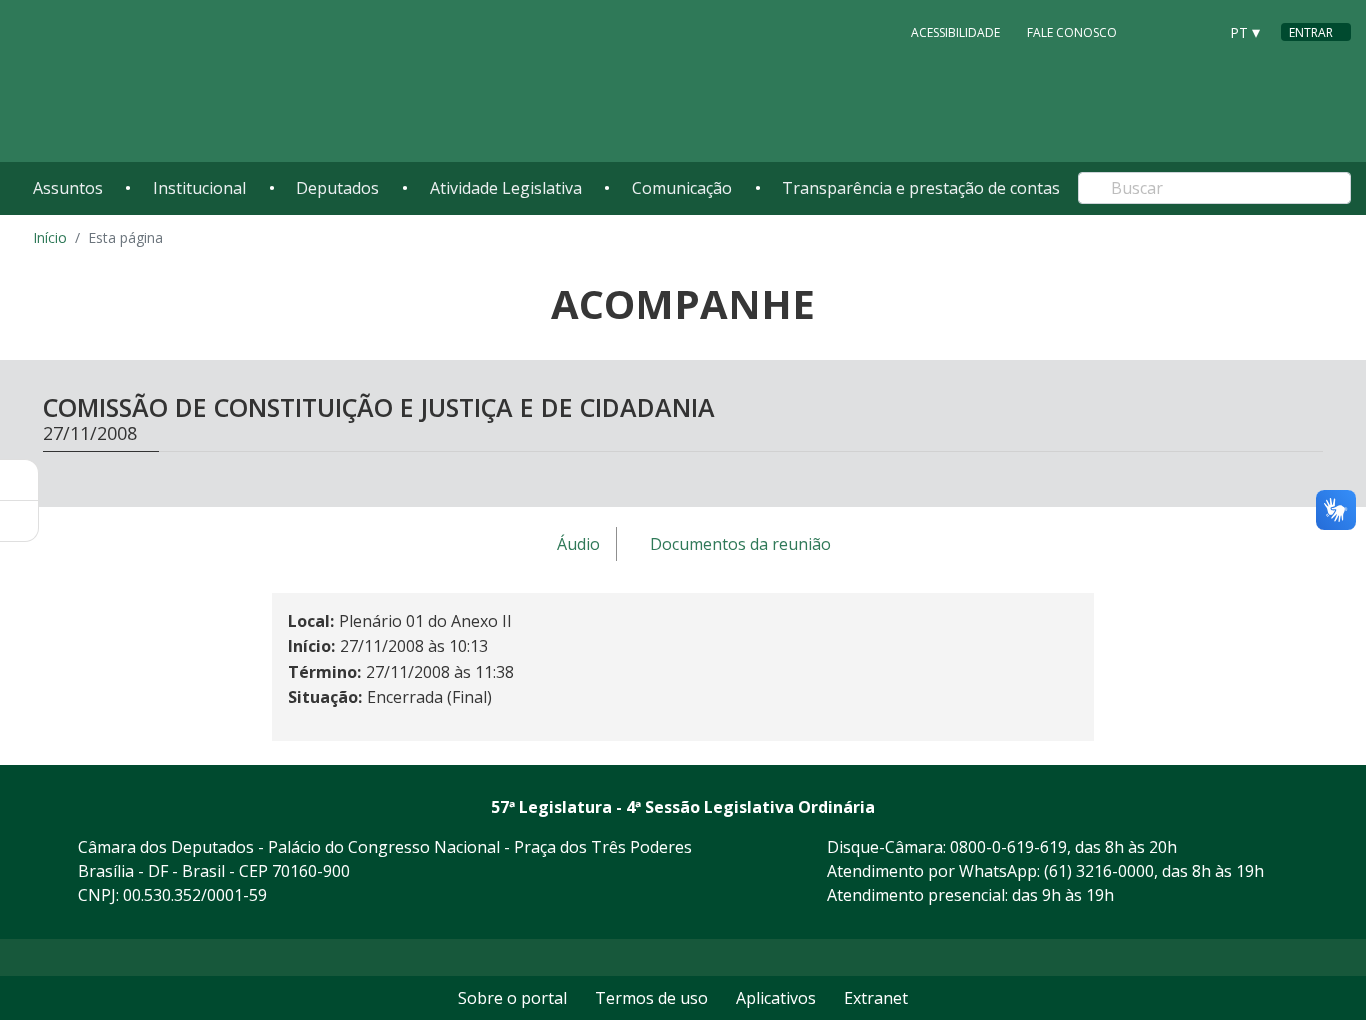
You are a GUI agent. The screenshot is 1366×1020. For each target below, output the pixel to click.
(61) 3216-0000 (1099, 871)
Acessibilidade (955, 32)
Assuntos (68, 188)
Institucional (199, 188)
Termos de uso (651, 998)
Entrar (1311, 32)
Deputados (337, 188)
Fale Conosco (1072, 32)
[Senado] (1195, 31)
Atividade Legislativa (506, 188)
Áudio (578, 545)
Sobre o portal (512, 998)
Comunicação (682, 188)
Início (50, 237)
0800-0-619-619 (1008, 847)
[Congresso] (1157, 31)
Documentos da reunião (740, 545)
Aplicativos (776, 998)
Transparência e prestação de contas (921, 188)
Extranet (876, 998)
